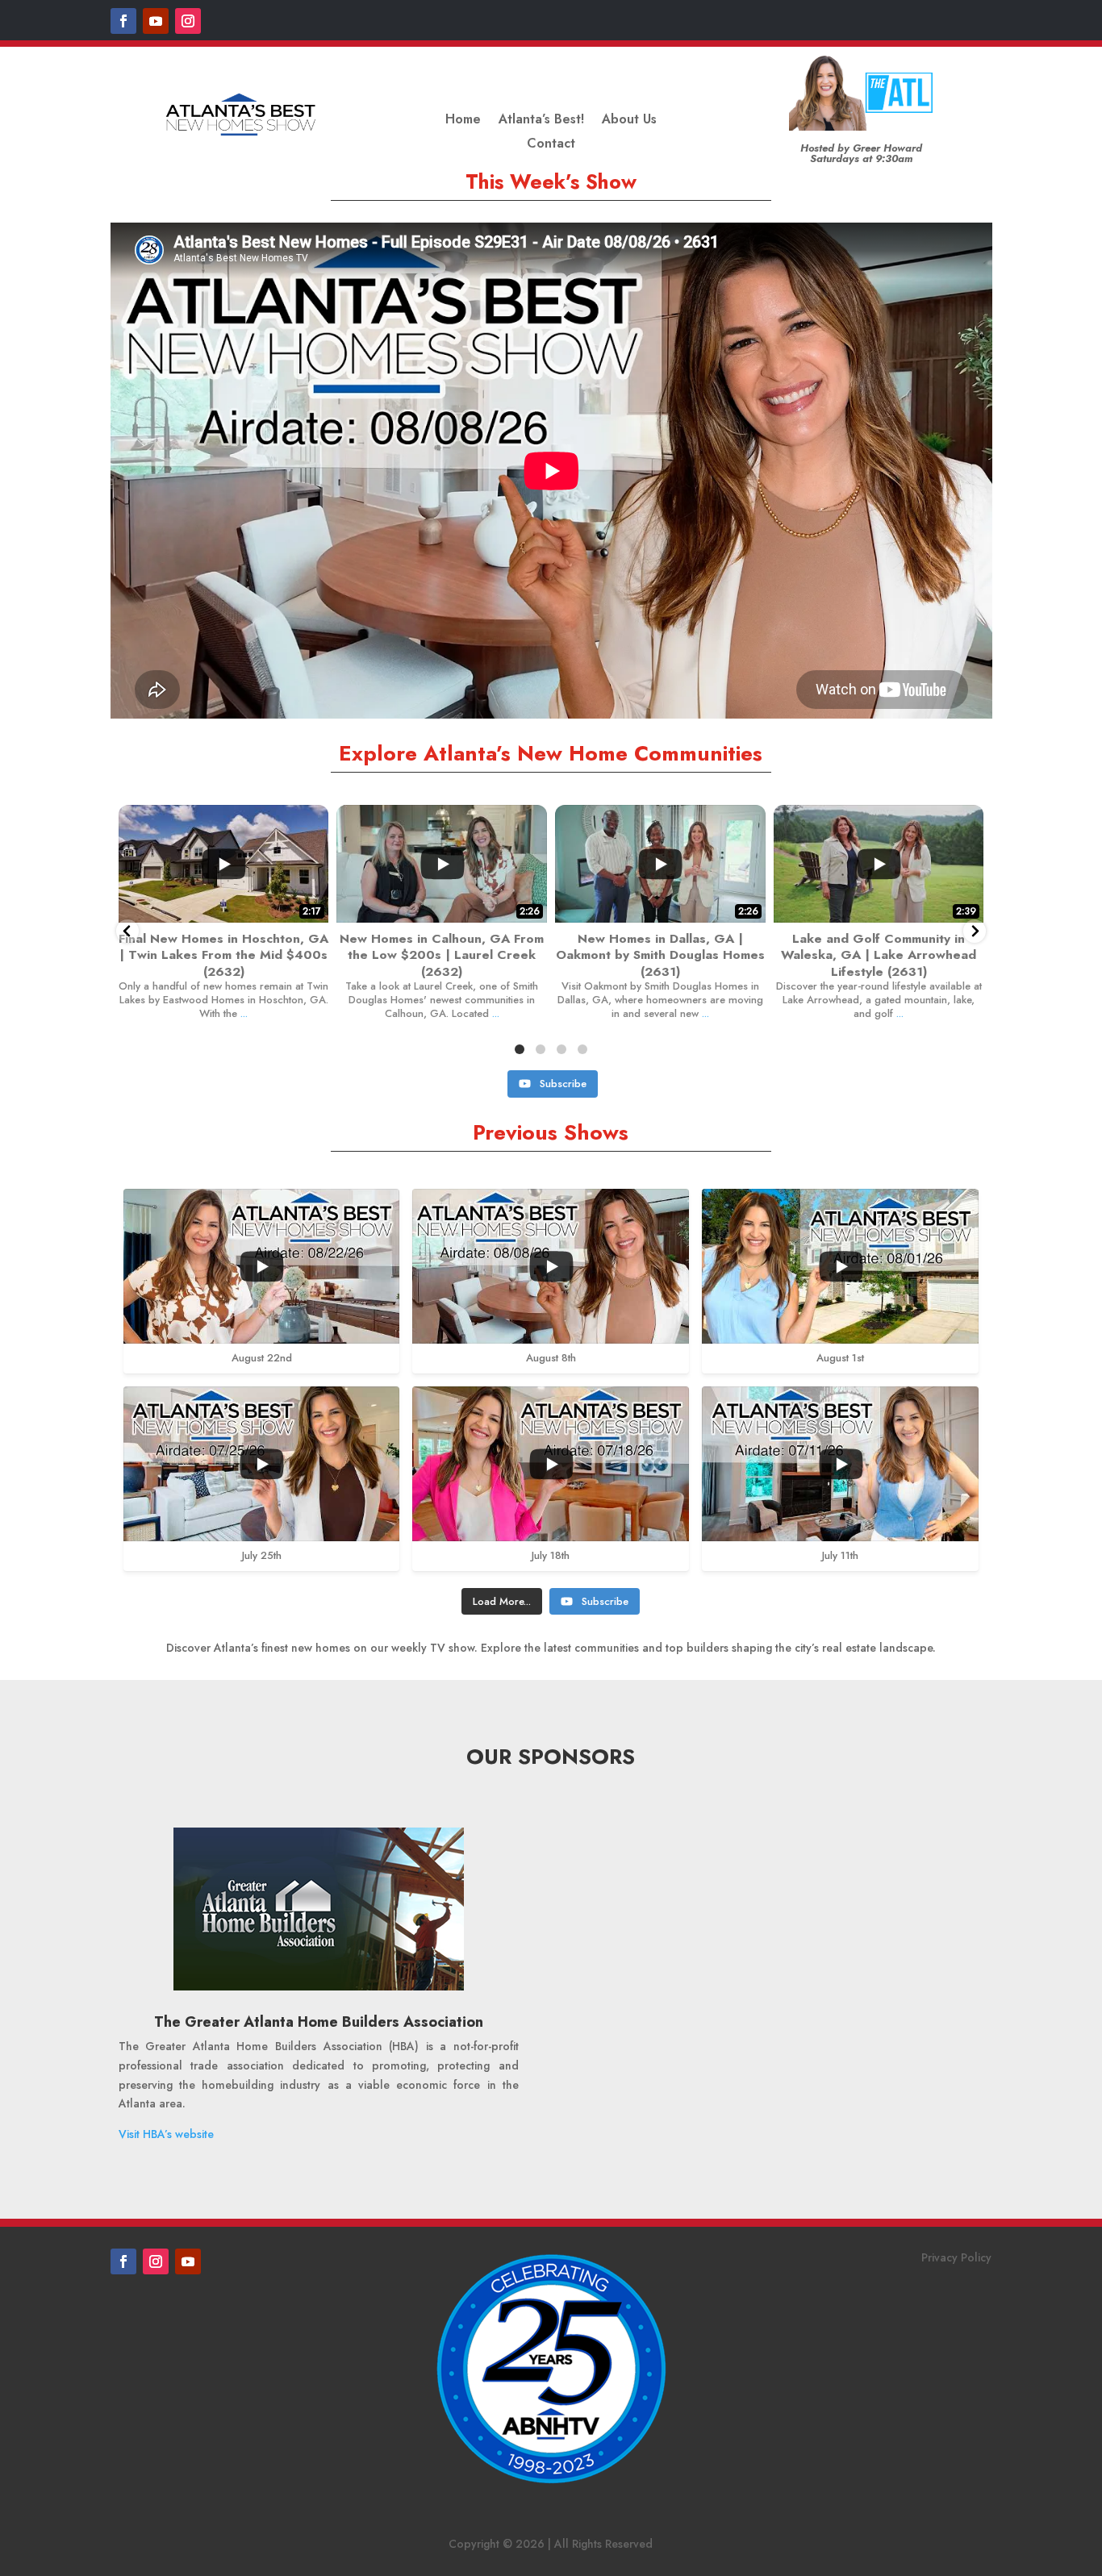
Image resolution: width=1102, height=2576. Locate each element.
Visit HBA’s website (166, 2134)
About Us (629, 121)
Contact (551, 145)
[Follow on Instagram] (188, 21)
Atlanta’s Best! (541, 121)
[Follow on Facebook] (123, 21)
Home (463, 121)
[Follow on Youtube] (156, 21)
